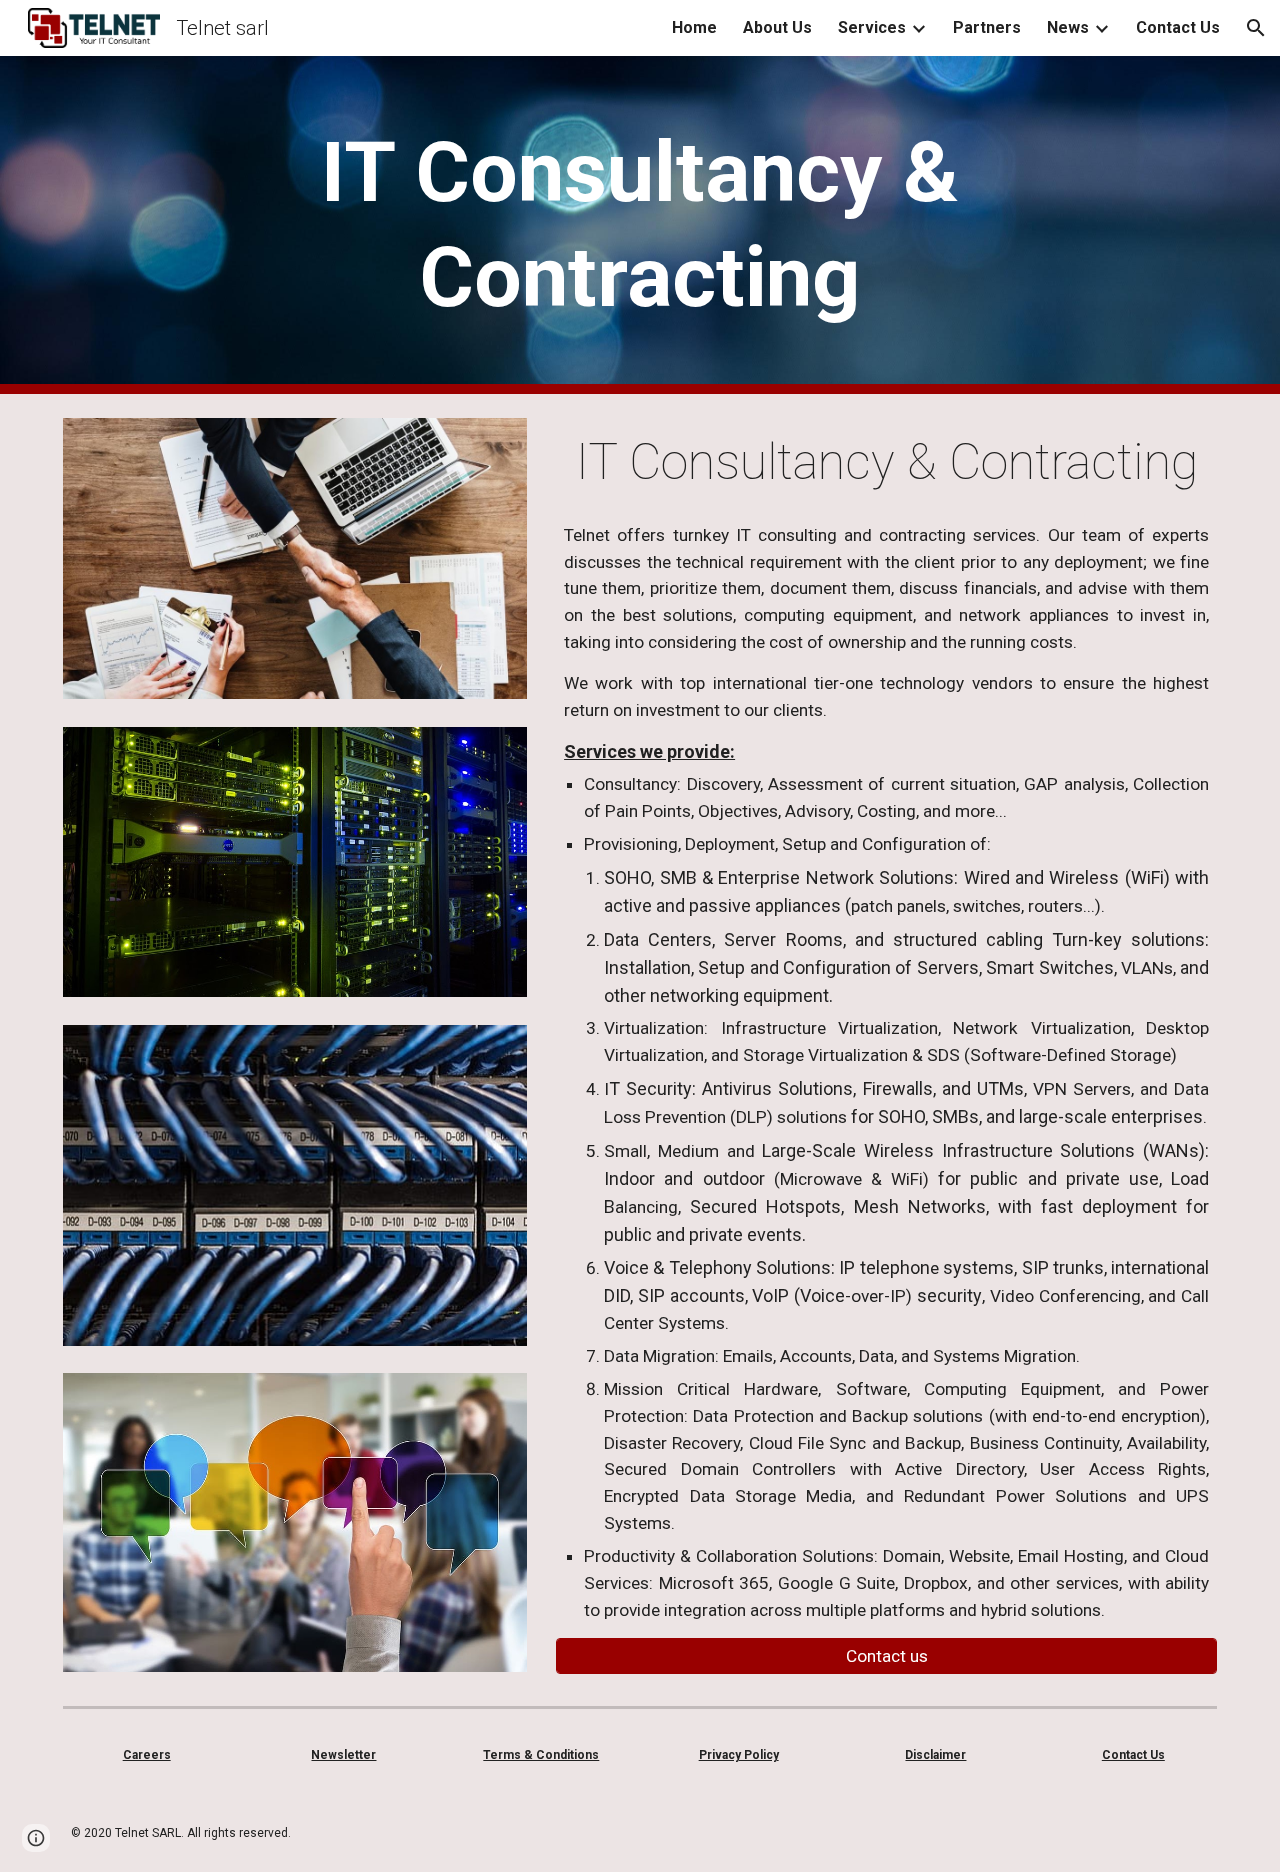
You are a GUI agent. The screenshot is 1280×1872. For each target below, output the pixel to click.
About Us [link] (777, 27)
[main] (640, 225)
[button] (1256, 28)
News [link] (1068, 27)
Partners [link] (987, 27)
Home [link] (694, 27)
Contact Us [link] (1178, 27)
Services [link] (872, 27)
